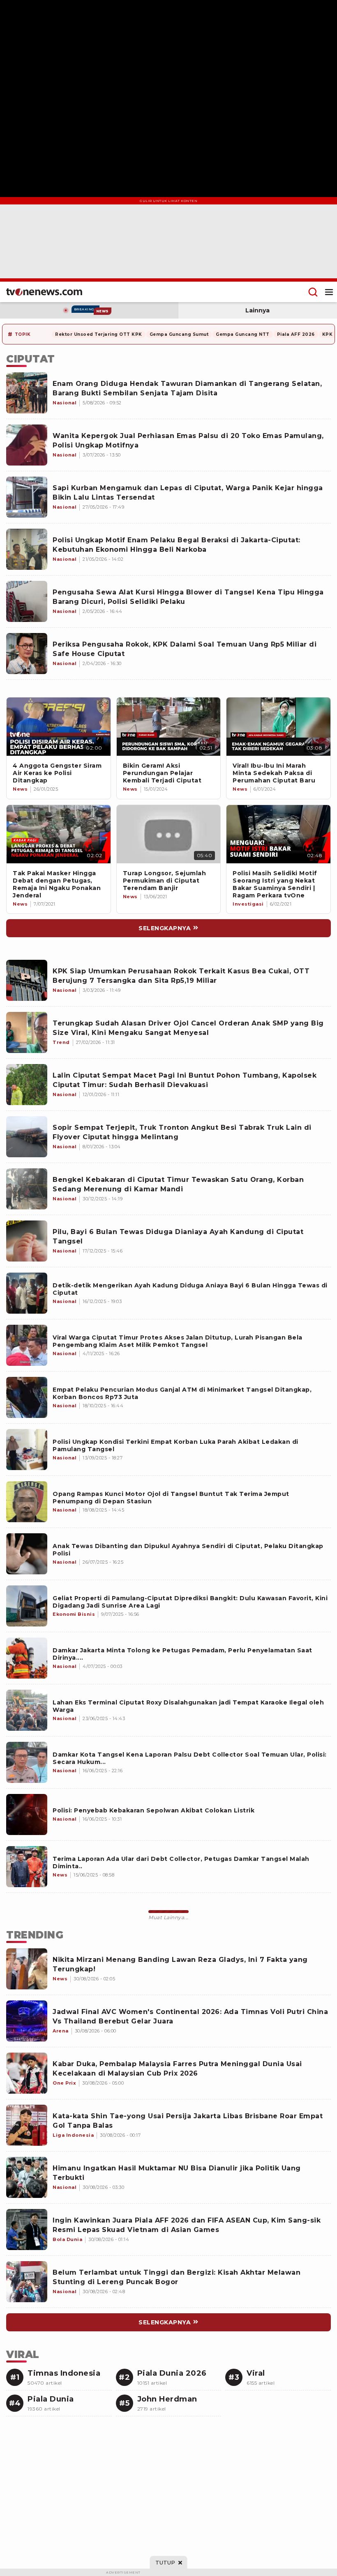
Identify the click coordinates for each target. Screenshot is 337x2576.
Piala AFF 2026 (296, 334)
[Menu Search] (313, 292)
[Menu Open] (329, 292)
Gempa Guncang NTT (243, 334)
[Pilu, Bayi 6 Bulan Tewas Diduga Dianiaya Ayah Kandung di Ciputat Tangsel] (27, 1241)
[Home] (44, 292)
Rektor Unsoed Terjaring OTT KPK (99, 334)
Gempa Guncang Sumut (179, 334)
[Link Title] (59, 727)
